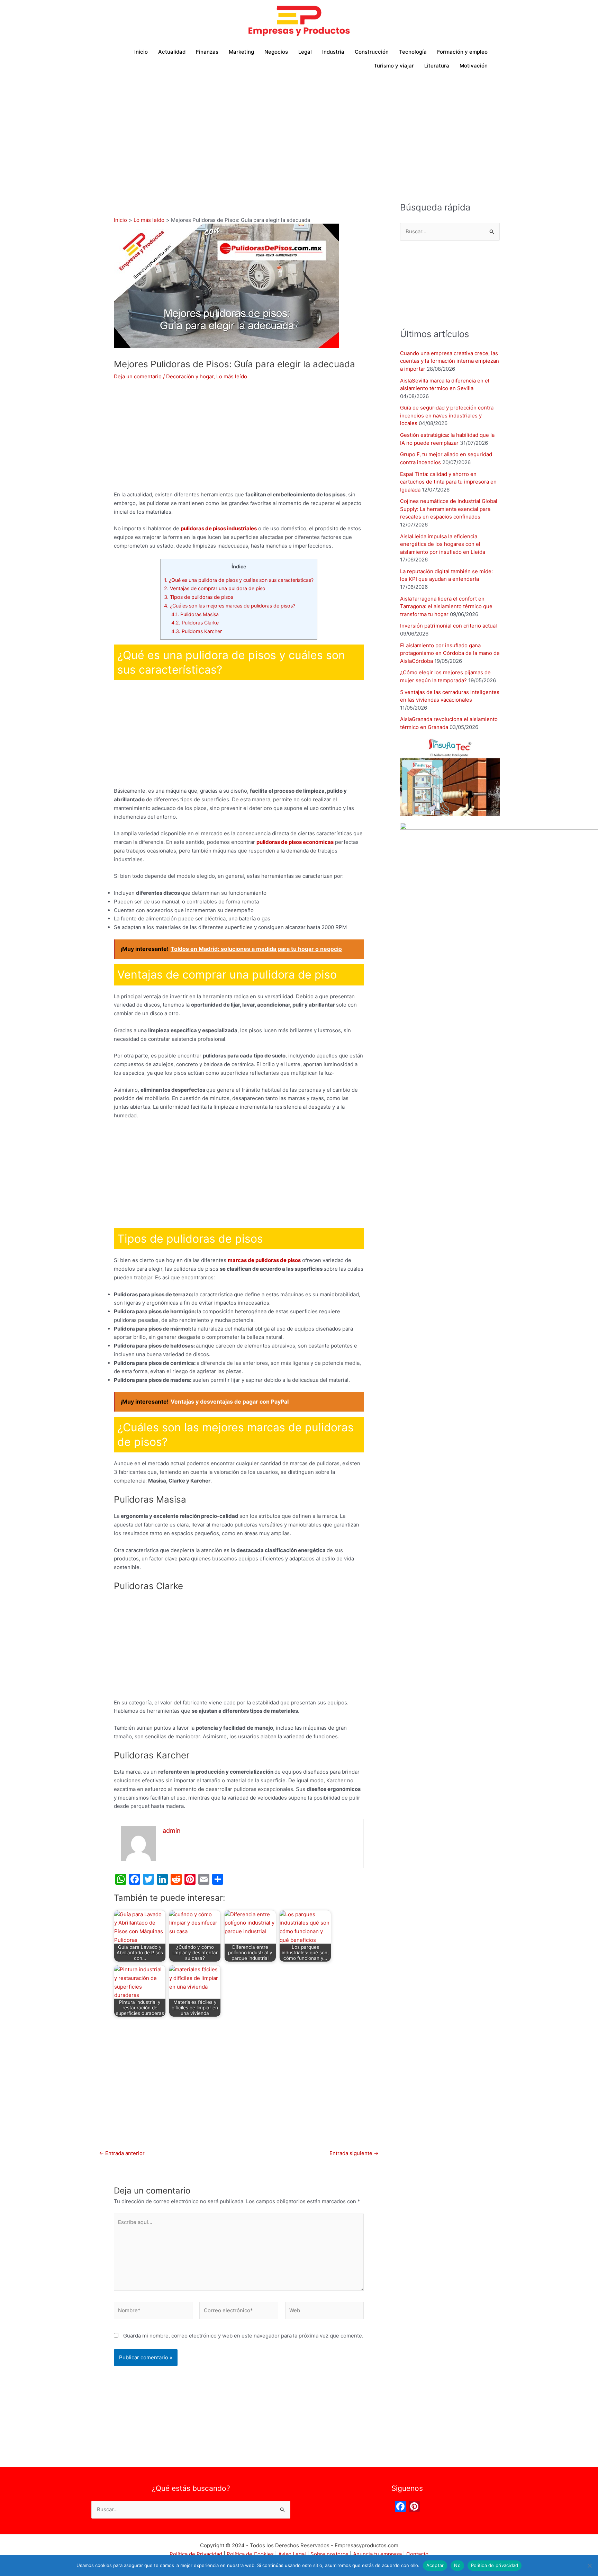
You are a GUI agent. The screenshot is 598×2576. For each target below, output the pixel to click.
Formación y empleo (462, 52)
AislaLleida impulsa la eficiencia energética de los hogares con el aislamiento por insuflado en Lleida (443, 544)
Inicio (141, 52)
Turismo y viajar (394, 66)
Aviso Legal (292, 2554)
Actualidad (172, 52)
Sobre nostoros (329, 2554)
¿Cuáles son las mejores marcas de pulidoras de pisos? (230, 606)
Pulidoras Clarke (195, 623)
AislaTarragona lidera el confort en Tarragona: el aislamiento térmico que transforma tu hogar (446, 606)
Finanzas (207, 52)
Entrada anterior (122, 2153)
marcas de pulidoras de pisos (264, 1260)
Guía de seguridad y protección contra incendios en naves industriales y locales (447, 415)
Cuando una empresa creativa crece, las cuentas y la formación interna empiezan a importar (450, 361)
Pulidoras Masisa (195, 614)
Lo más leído (232, 376)
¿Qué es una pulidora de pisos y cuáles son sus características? (239, 580)
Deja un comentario (138, 376)
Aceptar (435, 2565)
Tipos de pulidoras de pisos (199, 597)
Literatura (437, 66)
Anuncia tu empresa (377, 2554)
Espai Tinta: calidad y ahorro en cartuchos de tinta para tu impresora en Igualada (448, 482)
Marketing (241, 52)
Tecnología (413, 52)
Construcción (372, 52)
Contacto (417, 2554)
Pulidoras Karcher (197, 631)
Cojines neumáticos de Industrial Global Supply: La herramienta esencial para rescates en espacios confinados (449, 509)
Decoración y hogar (190, 376)
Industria (333, 52)
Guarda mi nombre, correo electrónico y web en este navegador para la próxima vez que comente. (243, 2336)
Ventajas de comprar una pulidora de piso (215, 588)
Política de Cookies (250, 2554)
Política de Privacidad (196, 2554)
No (457, 2565)
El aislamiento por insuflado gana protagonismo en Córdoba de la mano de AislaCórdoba (450, 653)
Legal (305, 52)
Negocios (276, 52)
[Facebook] (400, 2507)
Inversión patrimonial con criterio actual (448, 626)
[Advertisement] (299, 128)
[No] (589, 2566)
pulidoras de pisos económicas (295, 842)
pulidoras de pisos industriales (219, 528)
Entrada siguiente (354, 2153)
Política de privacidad (495, 2565)
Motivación (474, 66)
